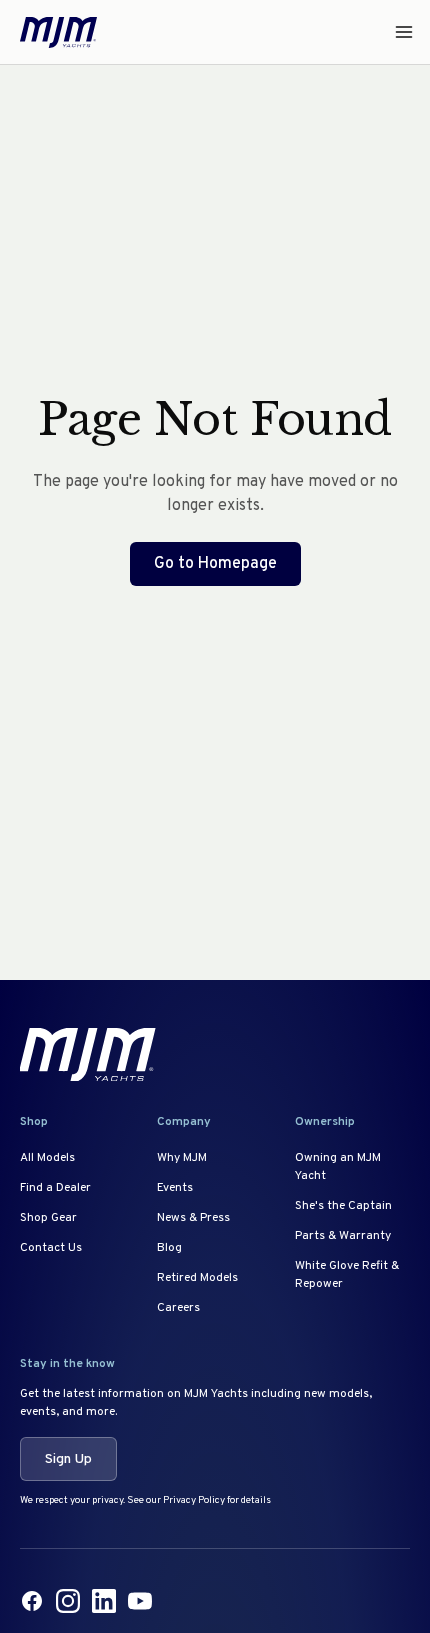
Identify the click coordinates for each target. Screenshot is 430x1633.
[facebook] (32, 1601)
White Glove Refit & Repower (347, 1275)
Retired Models (197, 1278)
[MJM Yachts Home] (58, 32)
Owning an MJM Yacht (338, 1167)
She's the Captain (343, 1206)
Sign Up (68, 1459)
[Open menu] (398, 32)
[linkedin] (104, 1601)
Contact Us (51, 1248)
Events (175, 1188)
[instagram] (68, 1601)
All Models (47, 1158)
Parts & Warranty (343, 1236)
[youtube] (140, 1601)
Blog (169, 1248)
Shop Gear (48, 1218)
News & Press (193, 1218)
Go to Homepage (215, 564)
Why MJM (182, 1158)
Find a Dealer (55, 1188)
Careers (178, 1308)
